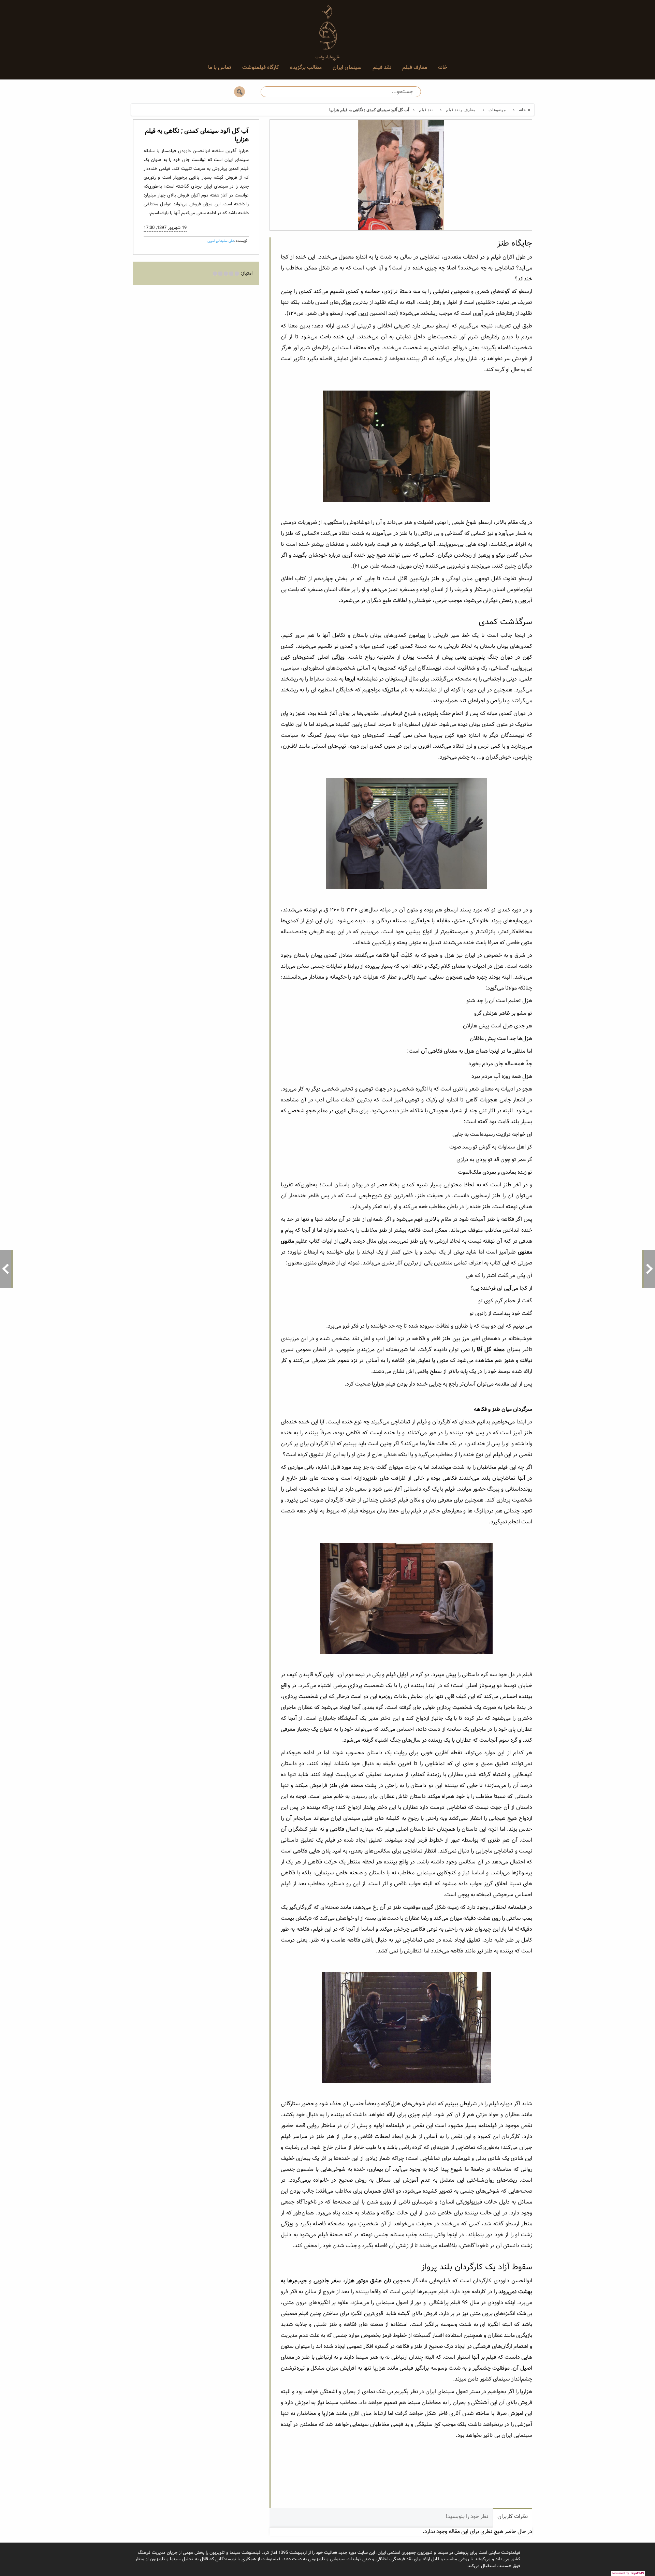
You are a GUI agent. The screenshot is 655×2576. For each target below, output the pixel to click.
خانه (443, 67)
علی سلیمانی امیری (221, 241)
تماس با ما (220, 67)
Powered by (628, 2573)
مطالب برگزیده (306, 67)
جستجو (239, 92)
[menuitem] (443, 68)
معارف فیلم (415, 67)
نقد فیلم (382, 67)
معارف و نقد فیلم (461, 110)
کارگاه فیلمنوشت (261, 67)
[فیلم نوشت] (327, 27)
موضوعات (497, 110)
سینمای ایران (347, 67)
